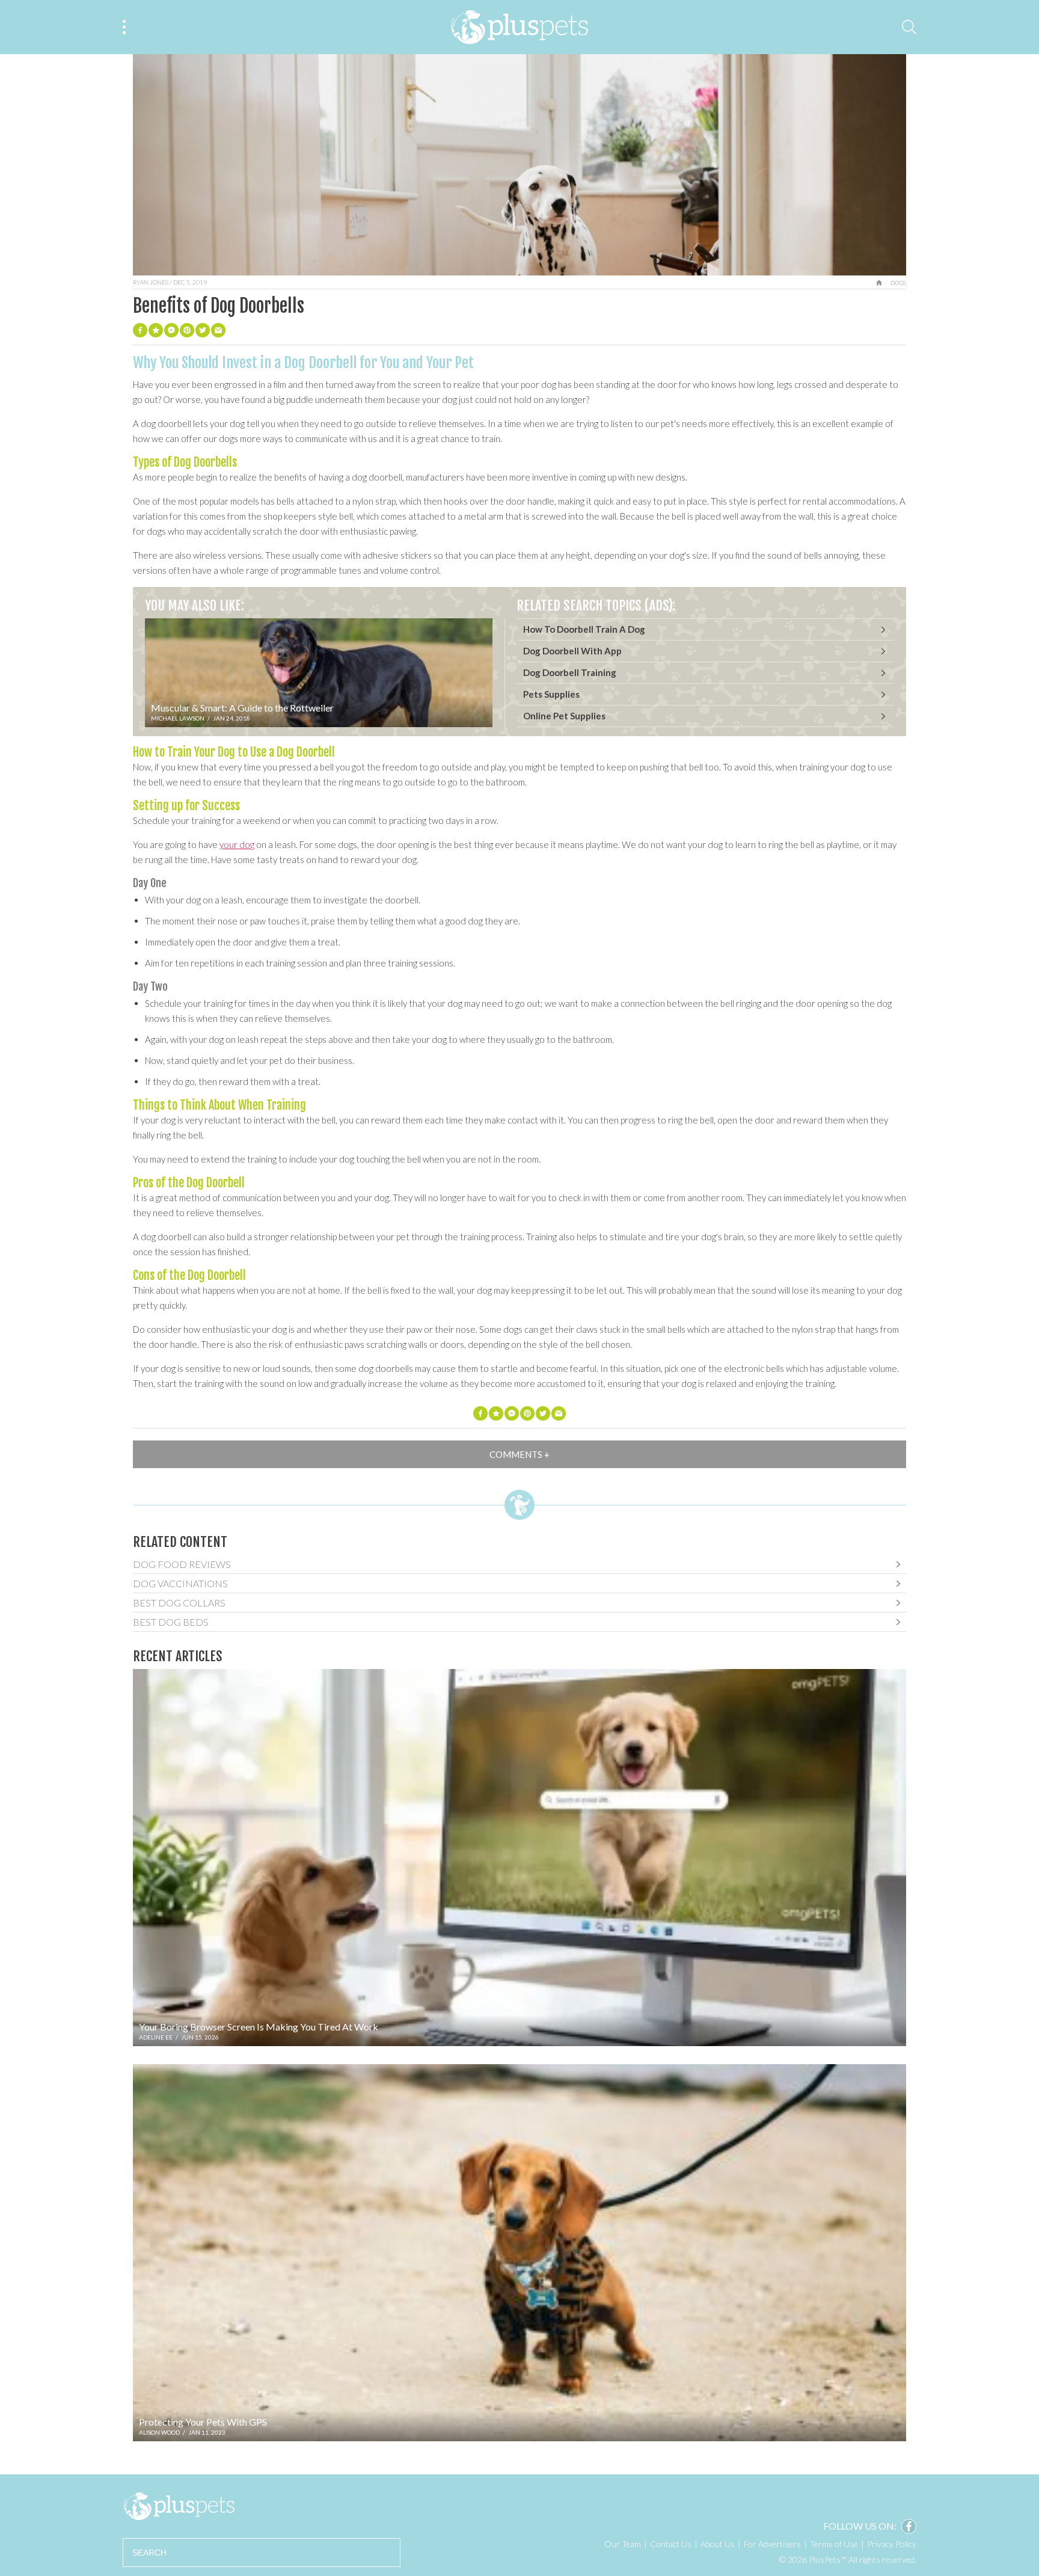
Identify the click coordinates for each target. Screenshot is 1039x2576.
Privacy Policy (892, 2544)
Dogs (898, 283)
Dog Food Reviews (182, 1564)
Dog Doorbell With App (572, 651)
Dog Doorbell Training (570, 672)
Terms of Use (834, 2544)
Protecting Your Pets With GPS (203, 2422)
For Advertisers (772, 2544)
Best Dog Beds (171, 1622)
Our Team (623, 2544)
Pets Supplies (551, 694)
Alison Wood (159, 2432)
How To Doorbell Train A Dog (584, 629)
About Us (718, 2544)
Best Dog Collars (179, 1603)
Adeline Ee (156, 2037)
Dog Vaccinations (180, 1583)
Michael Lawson (178, 718)
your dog (237, 844)
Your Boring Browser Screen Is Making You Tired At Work (259, 2027)
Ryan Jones (151, 282)
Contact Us (671, 2544)
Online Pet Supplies (564, 716)
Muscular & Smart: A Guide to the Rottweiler (242, 708)
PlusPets (179, 2506)
